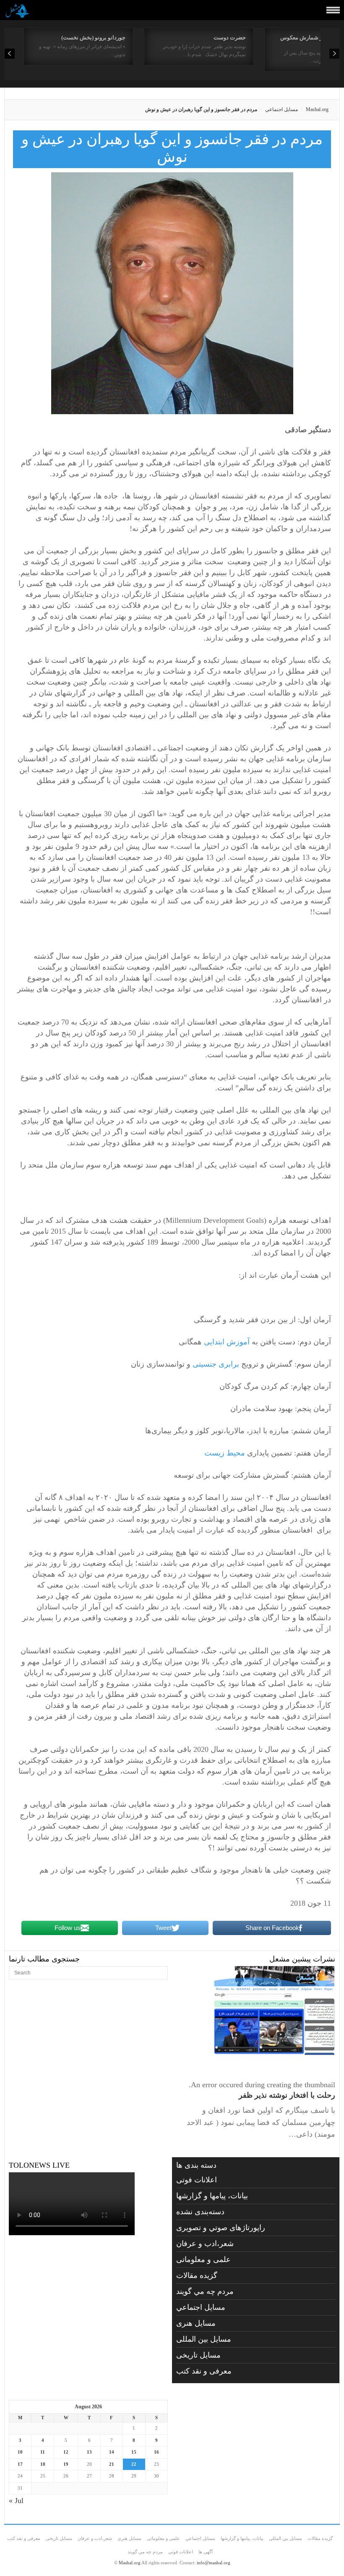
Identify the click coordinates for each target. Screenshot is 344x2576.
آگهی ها (206, 2552)
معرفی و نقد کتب (204, 2371)
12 (66, 2452)
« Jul (16, 2501)
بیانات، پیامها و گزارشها (212, 2196)
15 (134, 2452)
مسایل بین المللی (204, 2339)
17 (20, 2464)
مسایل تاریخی (198, 2355)
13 (89, 2452)
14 (112, 2452)
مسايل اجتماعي (281, 109)
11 (43, 2452)
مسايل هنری (196, 2323)
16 (156, 2452)
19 (66, 2464)
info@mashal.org (214, 2563)
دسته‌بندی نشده (200, 2212)
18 (43, 2464)
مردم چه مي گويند (205, 2291)
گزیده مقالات (197, 2275)
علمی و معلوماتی (203, 2260)
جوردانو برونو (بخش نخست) (93, 38)
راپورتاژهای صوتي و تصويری (221, 2228)
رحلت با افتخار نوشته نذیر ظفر (287, 2095)
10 (20, 2452)
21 (112, 2464)
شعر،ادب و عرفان (205, 2244)
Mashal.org (317, 109)
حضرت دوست (230, 38)
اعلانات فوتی (197, 2180)
